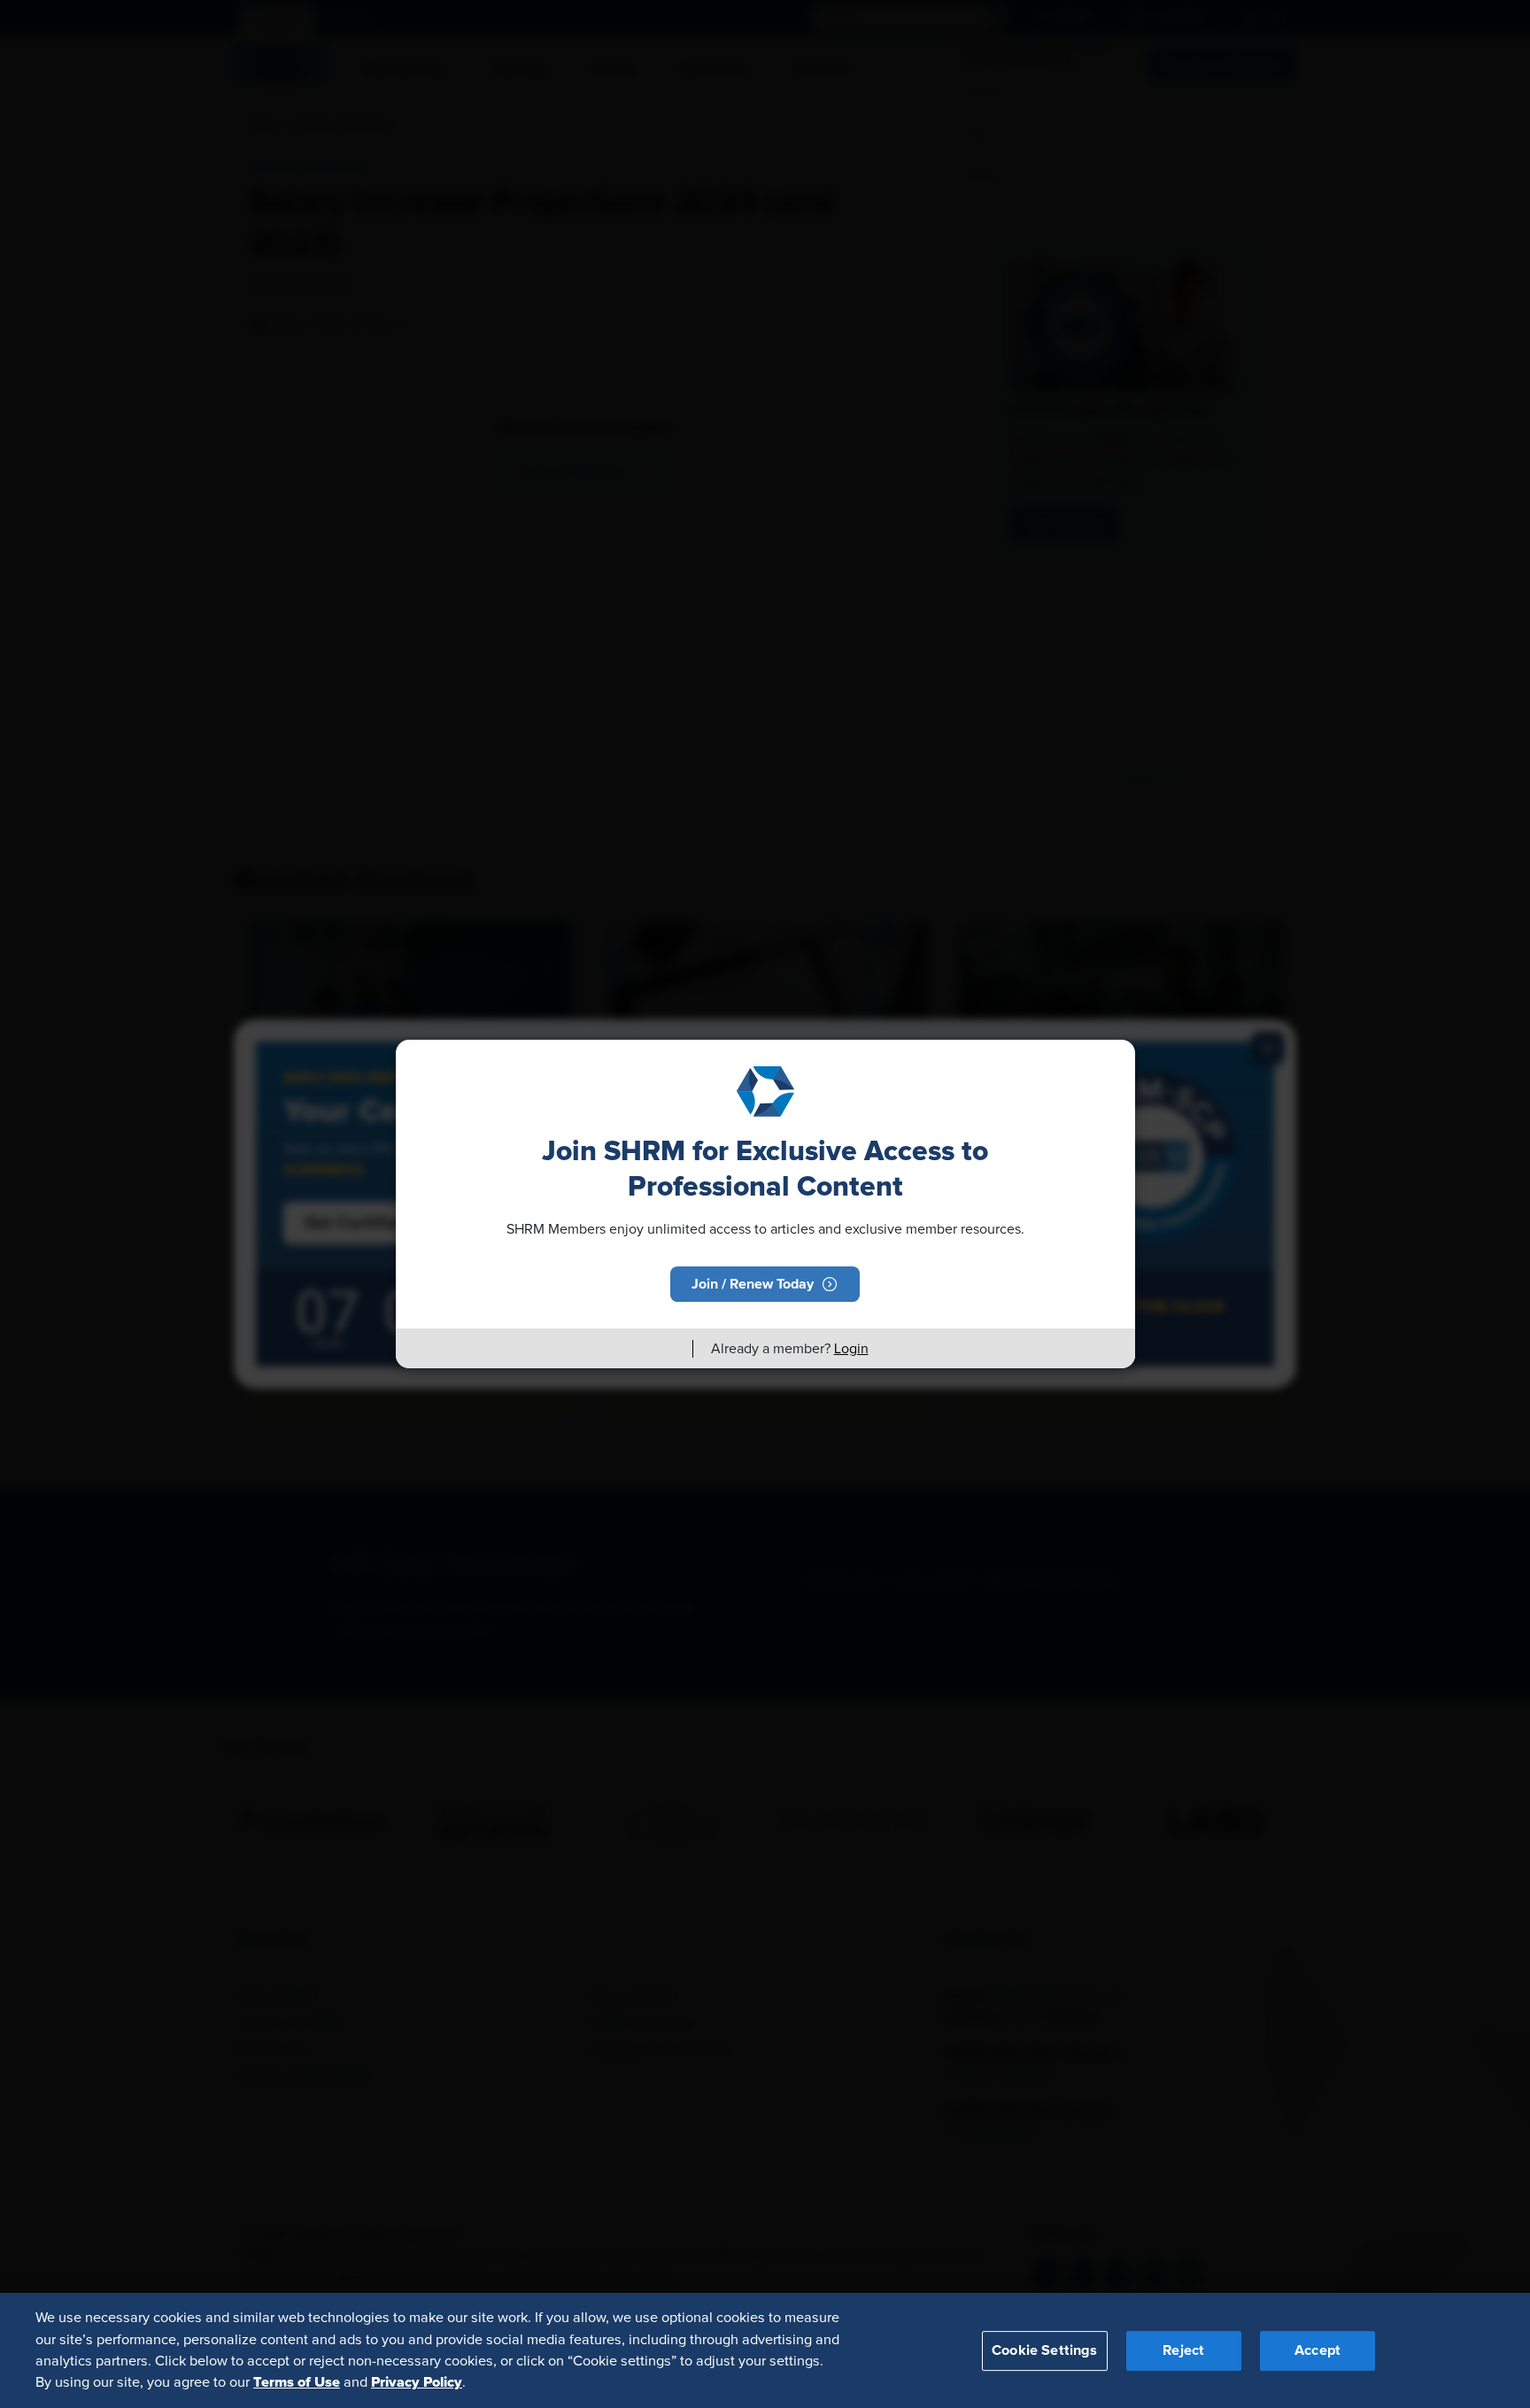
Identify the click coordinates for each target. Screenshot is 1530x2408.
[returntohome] (668, 1349)
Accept (1317, 2350)
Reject (1183, 2350)
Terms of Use (297, 2382)
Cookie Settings (1044, 2350)
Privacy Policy (417, 2382)
